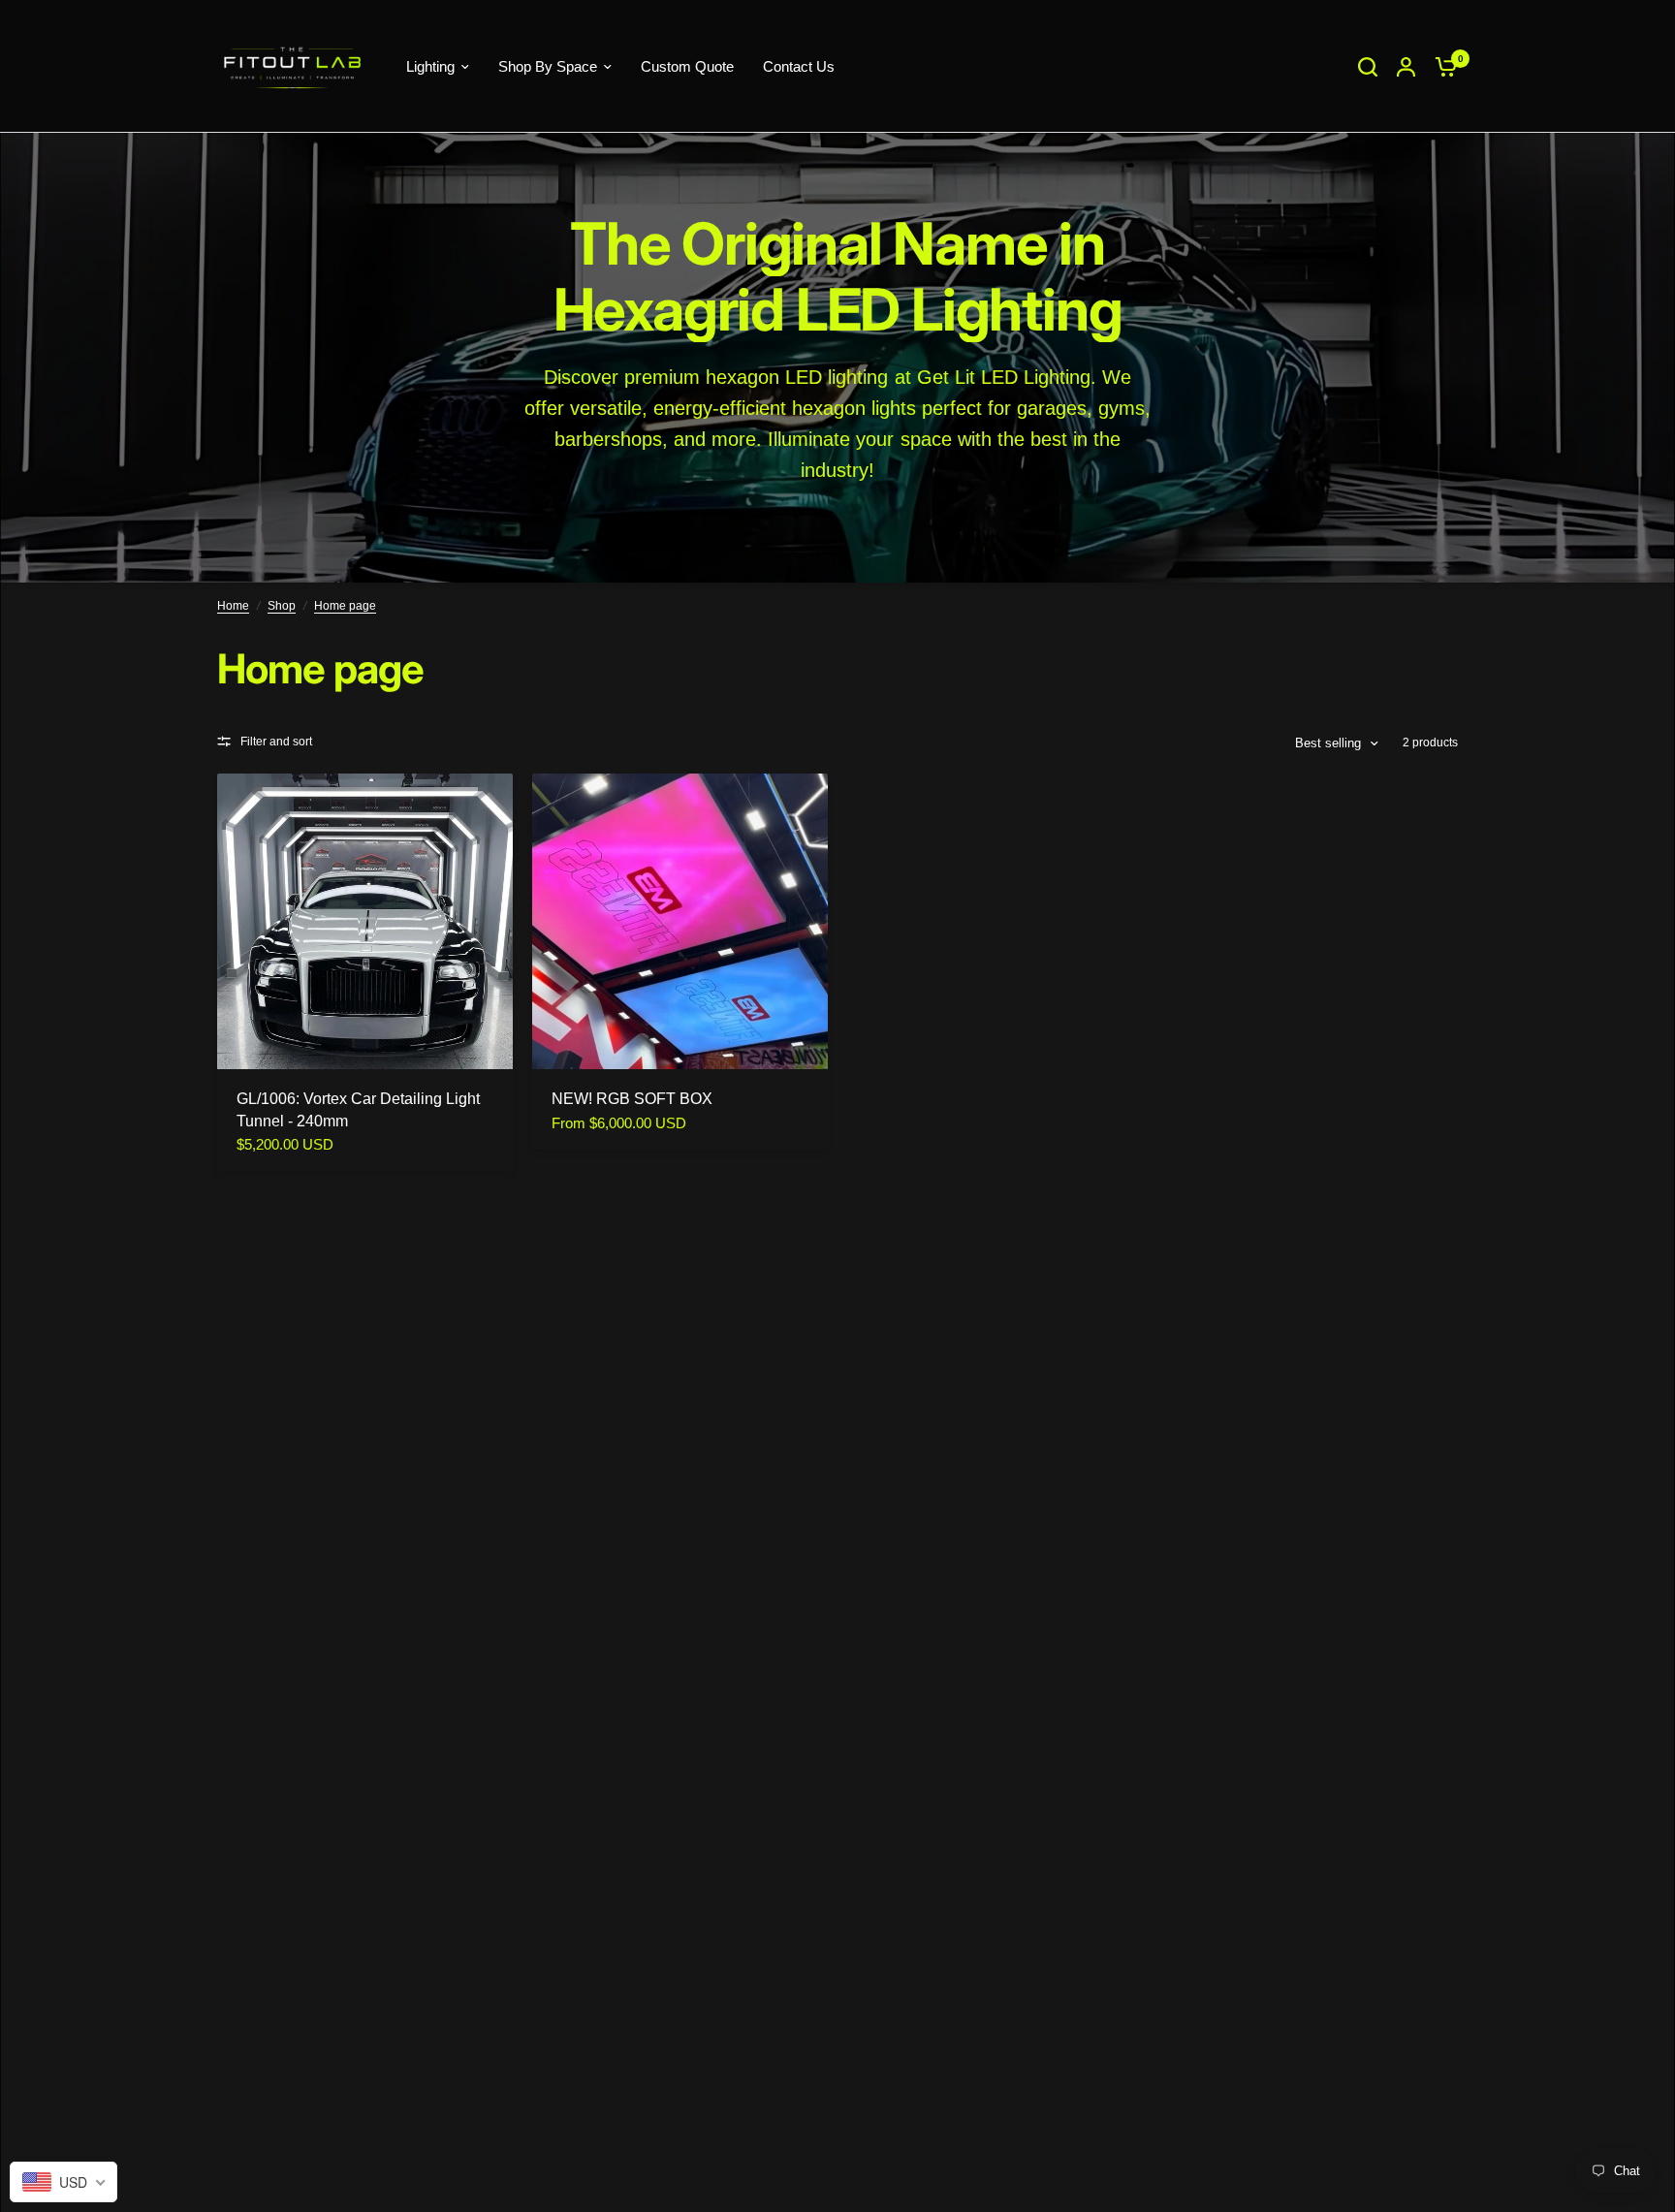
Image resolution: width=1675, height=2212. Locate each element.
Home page (345, 606)
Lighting (430, 66)
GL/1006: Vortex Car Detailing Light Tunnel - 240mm (358, 1109)
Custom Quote (687, 66)
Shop (282, 606)
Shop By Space (548, 66)
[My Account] (1406, 66)
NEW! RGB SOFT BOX (632, 1099)
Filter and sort (276, 742)
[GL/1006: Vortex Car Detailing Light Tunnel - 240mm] (365, 921)
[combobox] (63, 2182)
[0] (1441, 66)
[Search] (1368, 66)
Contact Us (799, 66)
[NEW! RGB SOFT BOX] (680, 921)
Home (233, 606)
